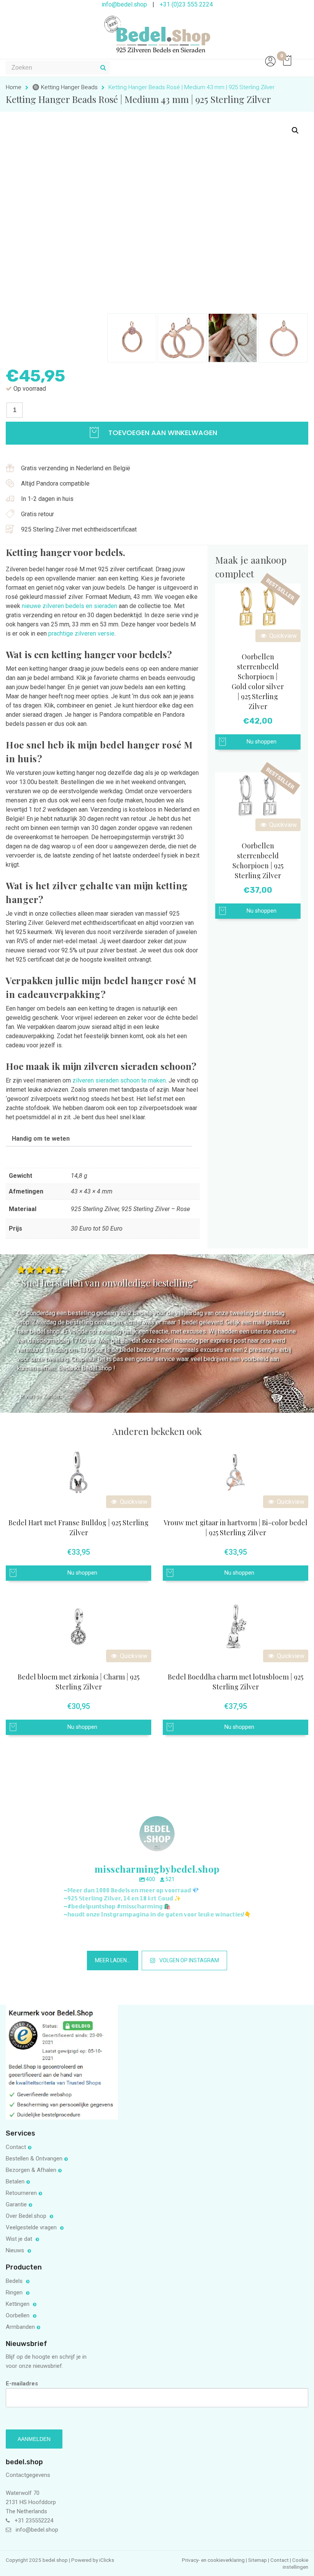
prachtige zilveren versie (81, 633)
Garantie (16, 2204)
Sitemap (258, 2560)
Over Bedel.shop (27, 2216)
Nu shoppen (262, 742)
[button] (295, 130)
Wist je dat (20, 2239)
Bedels (15, 2281)
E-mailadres (22, 2384)
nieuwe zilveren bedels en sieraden (70, 606)
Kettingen (18, 2304)
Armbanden (20, 2327)
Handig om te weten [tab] (41, 1139)
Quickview (282, 636)
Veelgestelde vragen (32, 2227)
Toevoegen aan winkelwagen (162, 433)
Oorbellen (18, 2315)
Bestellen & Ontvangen (34, 2159)
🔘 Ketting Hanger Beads (65, 87)
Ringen (15, 2292)
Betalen (15, 2181)
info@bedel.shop (37, 2530)
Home (14, 87)
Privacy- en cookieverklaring (214, 2560)
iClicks (107, 2560)
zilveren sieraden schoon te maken (119, 1080)
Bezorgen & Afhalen (31, 2170)
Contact (16, 2147)
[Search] (103, 68)
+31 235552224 (34, 2521)
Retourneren (21, 2193)
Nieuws (16, 2250)
